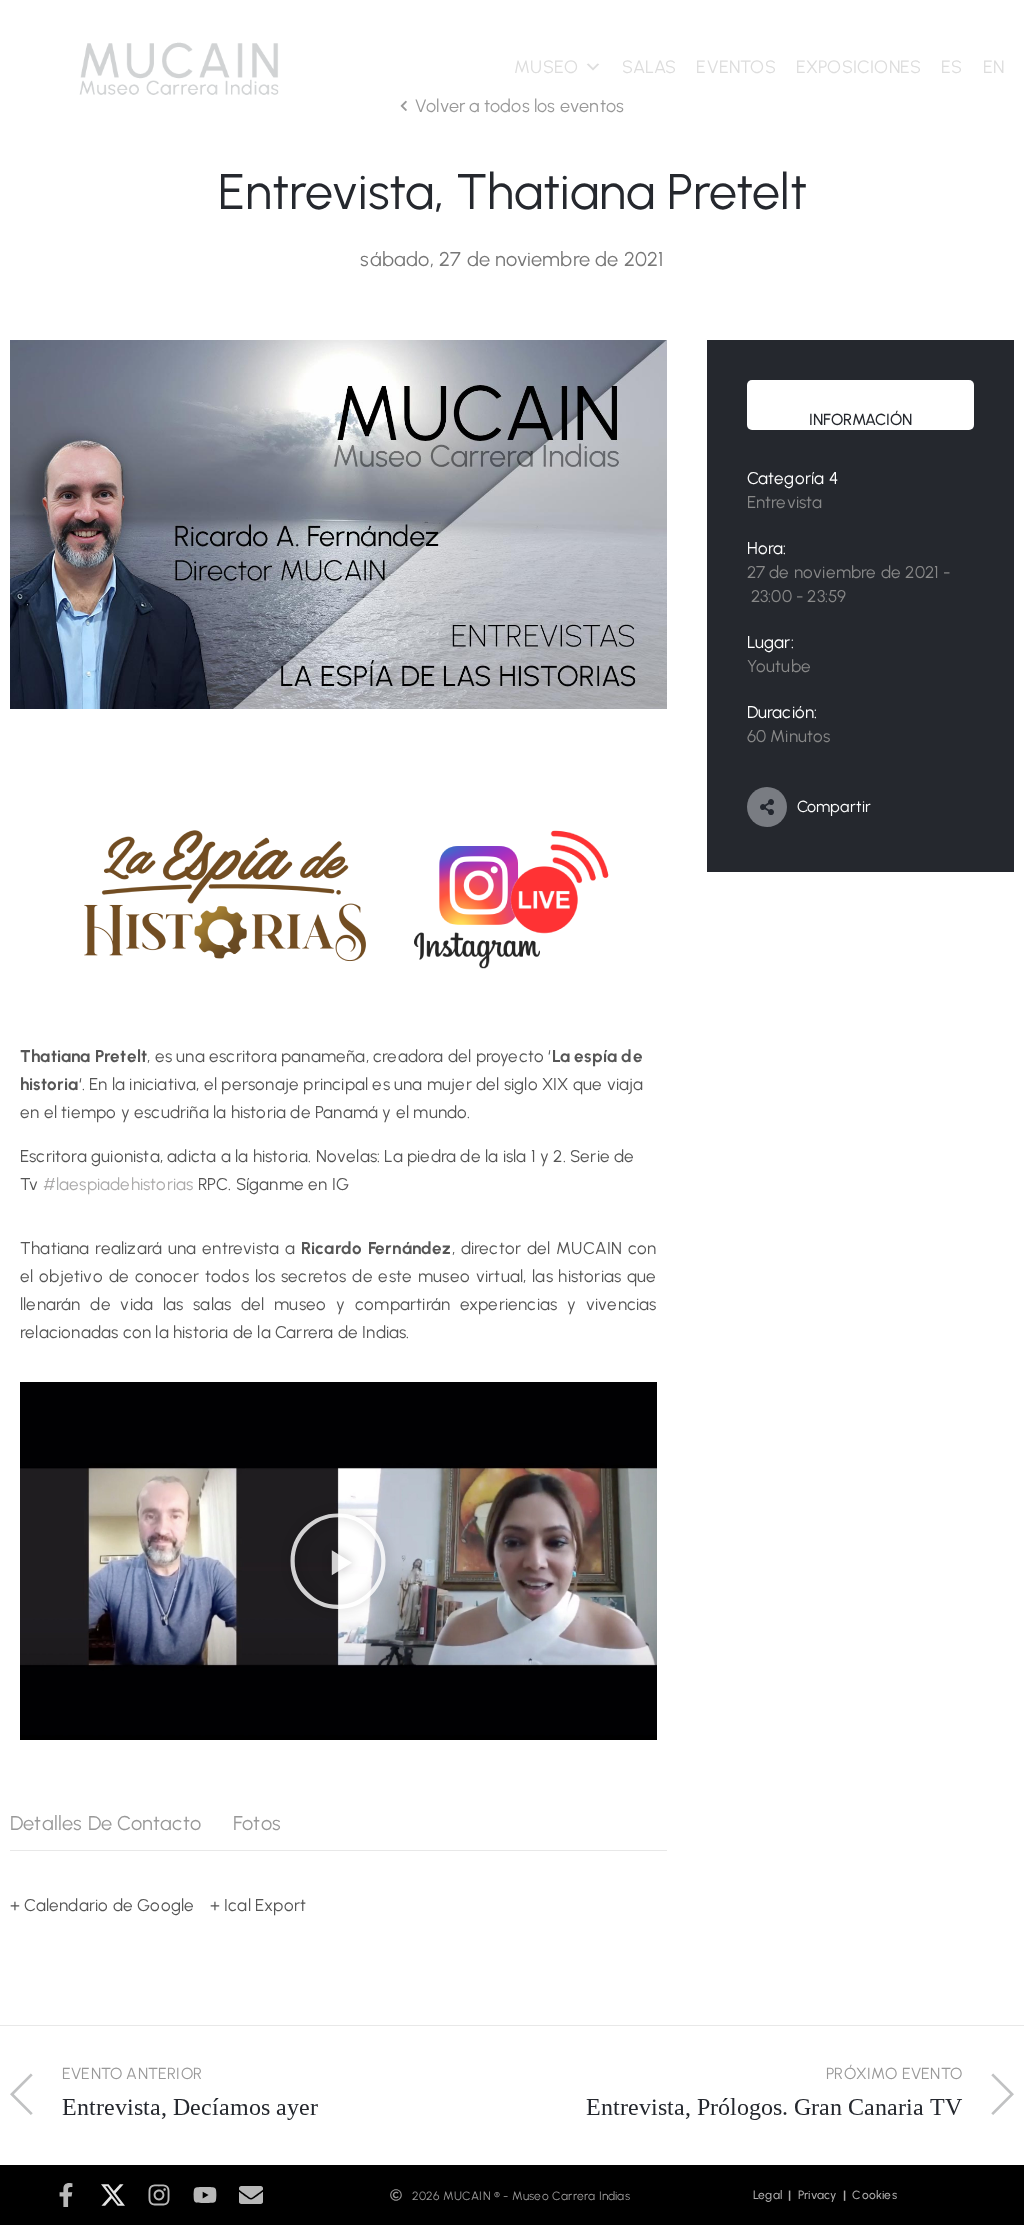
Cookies (873, 2195)
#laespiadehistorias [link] (118, 1184)
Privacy (820, 2195)
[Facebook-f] (66, 2195)
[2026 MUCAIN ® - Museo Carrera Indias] (396, 2195)
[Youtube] (205, 2195)
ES (951, 67)
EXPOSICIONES (858, 67)
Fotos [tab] (257, 1823)
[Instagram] (159, 2195)
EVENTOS (735, 67)
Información (860, 419)
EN (993, 67)
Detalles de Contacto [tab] (105, 1823)
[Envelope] (251, 2195)
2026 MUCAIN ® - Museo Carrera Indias (521, 2196)
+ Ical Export (258, 1905)
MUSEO (546, 67)
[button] (338, 1561)
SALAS (649, 67)
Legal (772, 2195)
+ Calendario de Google (102, 1905)
